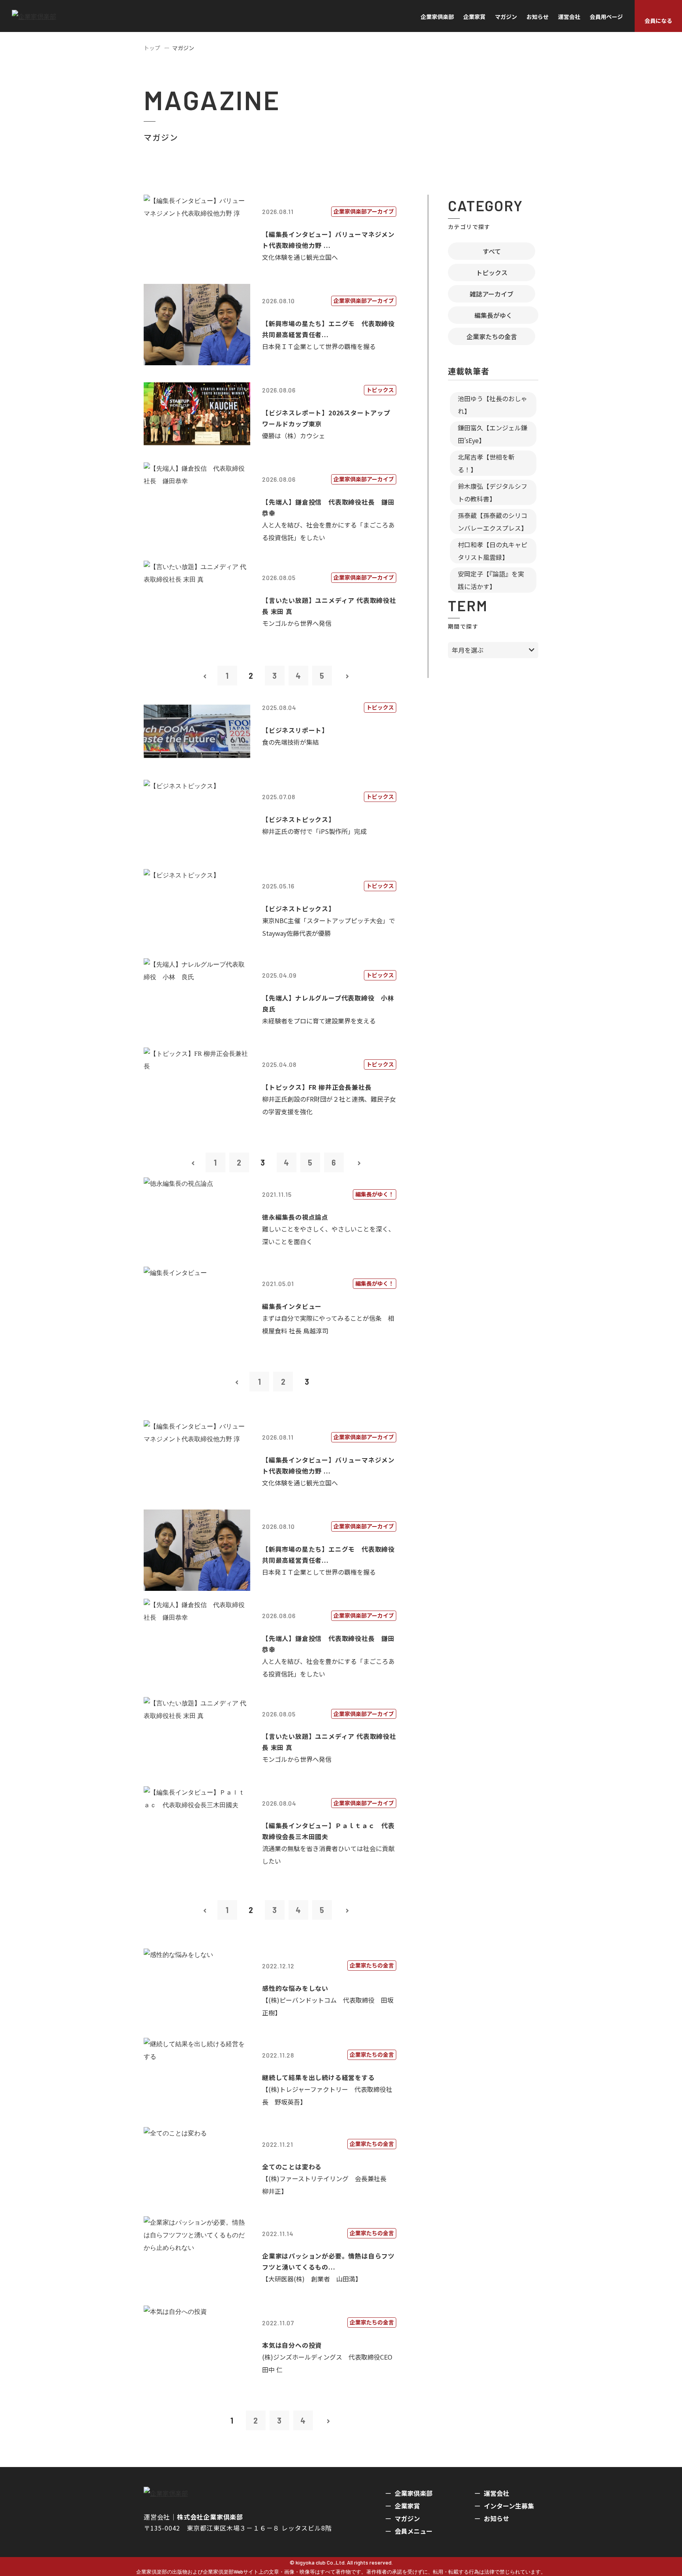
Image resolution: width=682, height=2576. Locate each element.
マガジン (506, 17)
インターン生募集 (509, 2506)
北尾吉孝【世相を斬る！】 (486, 463)
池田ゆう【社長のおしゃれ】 (493, 405)
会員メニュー (414, 2531)
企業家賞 (474, 17)
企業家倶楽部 (437, 17)
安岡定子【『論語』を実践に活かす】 (491, 580)
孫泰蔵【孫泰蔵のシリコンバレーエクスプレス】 (493, 522)
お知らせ (538, 17)
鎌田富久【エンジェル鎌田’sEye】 (493, 434)
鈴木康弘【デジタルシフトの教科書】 (493, 492)
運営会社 (569, 17)
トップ (152, 48)
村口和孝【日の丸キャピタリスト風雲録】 (493, 551)
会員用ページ (606, 17)
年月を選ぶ (468, 650)
